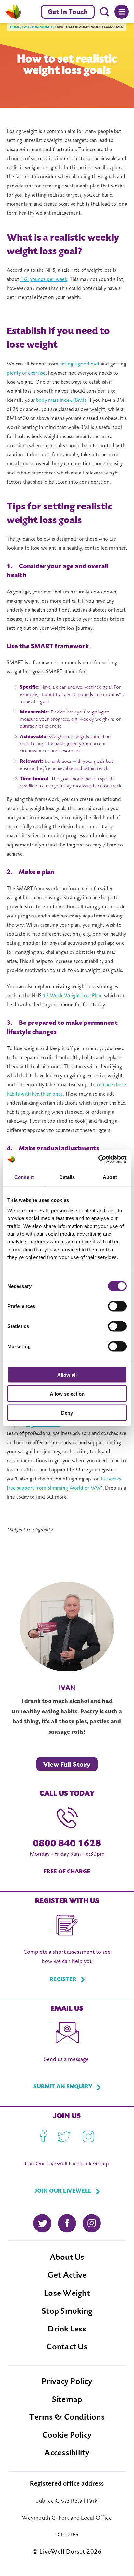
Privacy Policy (67, 2382)
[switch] (117, 1306)
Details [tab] (67, 1177)
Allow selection (67, 1394)
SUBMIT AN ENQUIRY (63, 2087)
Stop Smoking (67, 2312)
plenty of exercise (26, 373)
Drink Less (67, 2330)
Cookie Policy (67, 2436)
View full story (67, 1765)
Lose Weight (67, 2294)
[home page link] (13, 12)
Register (63, 1980)
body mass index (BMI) (61, 401)
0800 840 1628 (67, 1844)
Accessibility (67, 2453)
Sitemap (67, 2400)
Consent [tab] (24, 1177)
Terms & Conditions (67, 2418)
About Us (67, 2258)
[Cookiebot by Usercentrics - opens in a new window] (98, 1159)
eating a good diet (80, 364)
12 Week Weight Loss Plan (72, 996)
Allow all (67, 1375)
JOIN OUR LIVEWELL (63, 2191)
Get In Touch (68, 12)
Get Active (67, 2276)
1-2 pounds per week (44, 280)
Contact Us (67, 2347)
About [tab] (110, 1177)
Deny (67, 1413)
